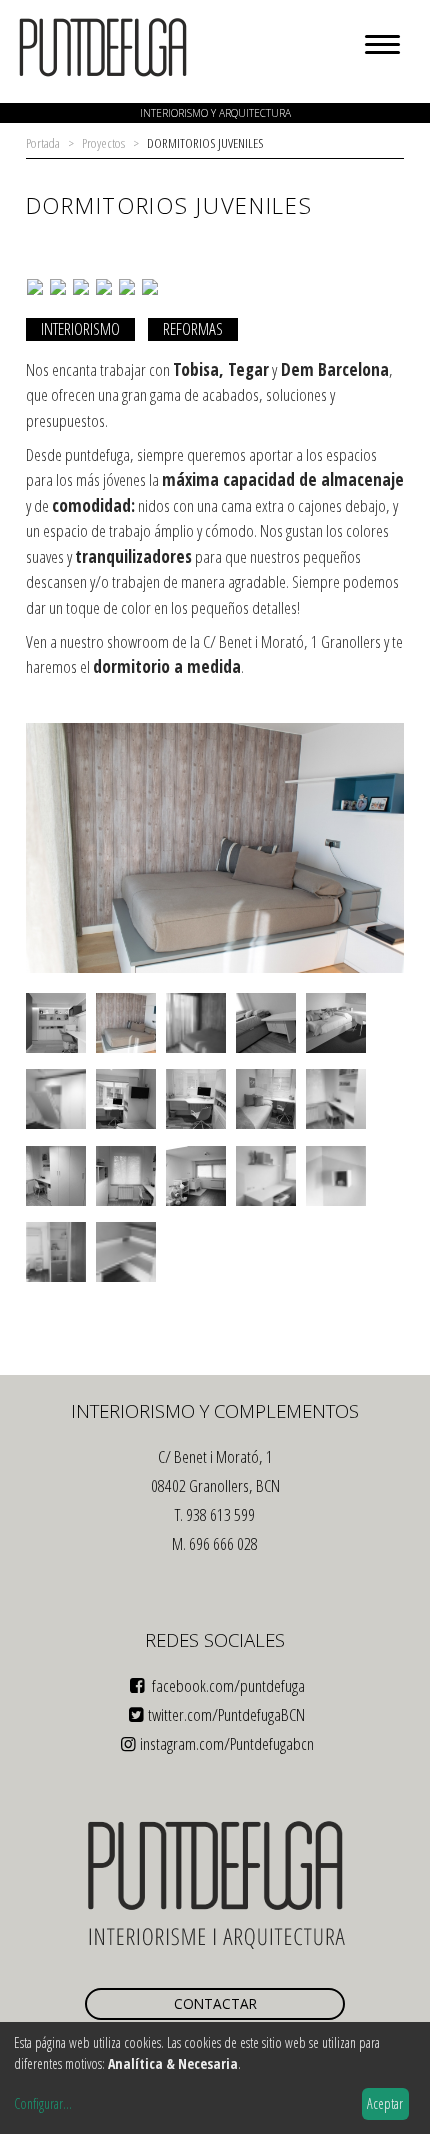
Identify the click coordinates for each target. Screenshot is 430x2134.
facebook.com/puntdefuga (227, 1685)
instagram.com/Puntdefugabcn (227, 1743)
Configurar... (43, 2103)
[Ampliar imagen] (215, 969)
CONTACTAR (215, 2003)
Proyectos (103, 142)
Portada (43, 142)
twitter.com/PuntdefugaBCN (226, 1714)
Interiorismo (80, 329)
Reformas (193, 329)
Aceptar (385, 2103)
